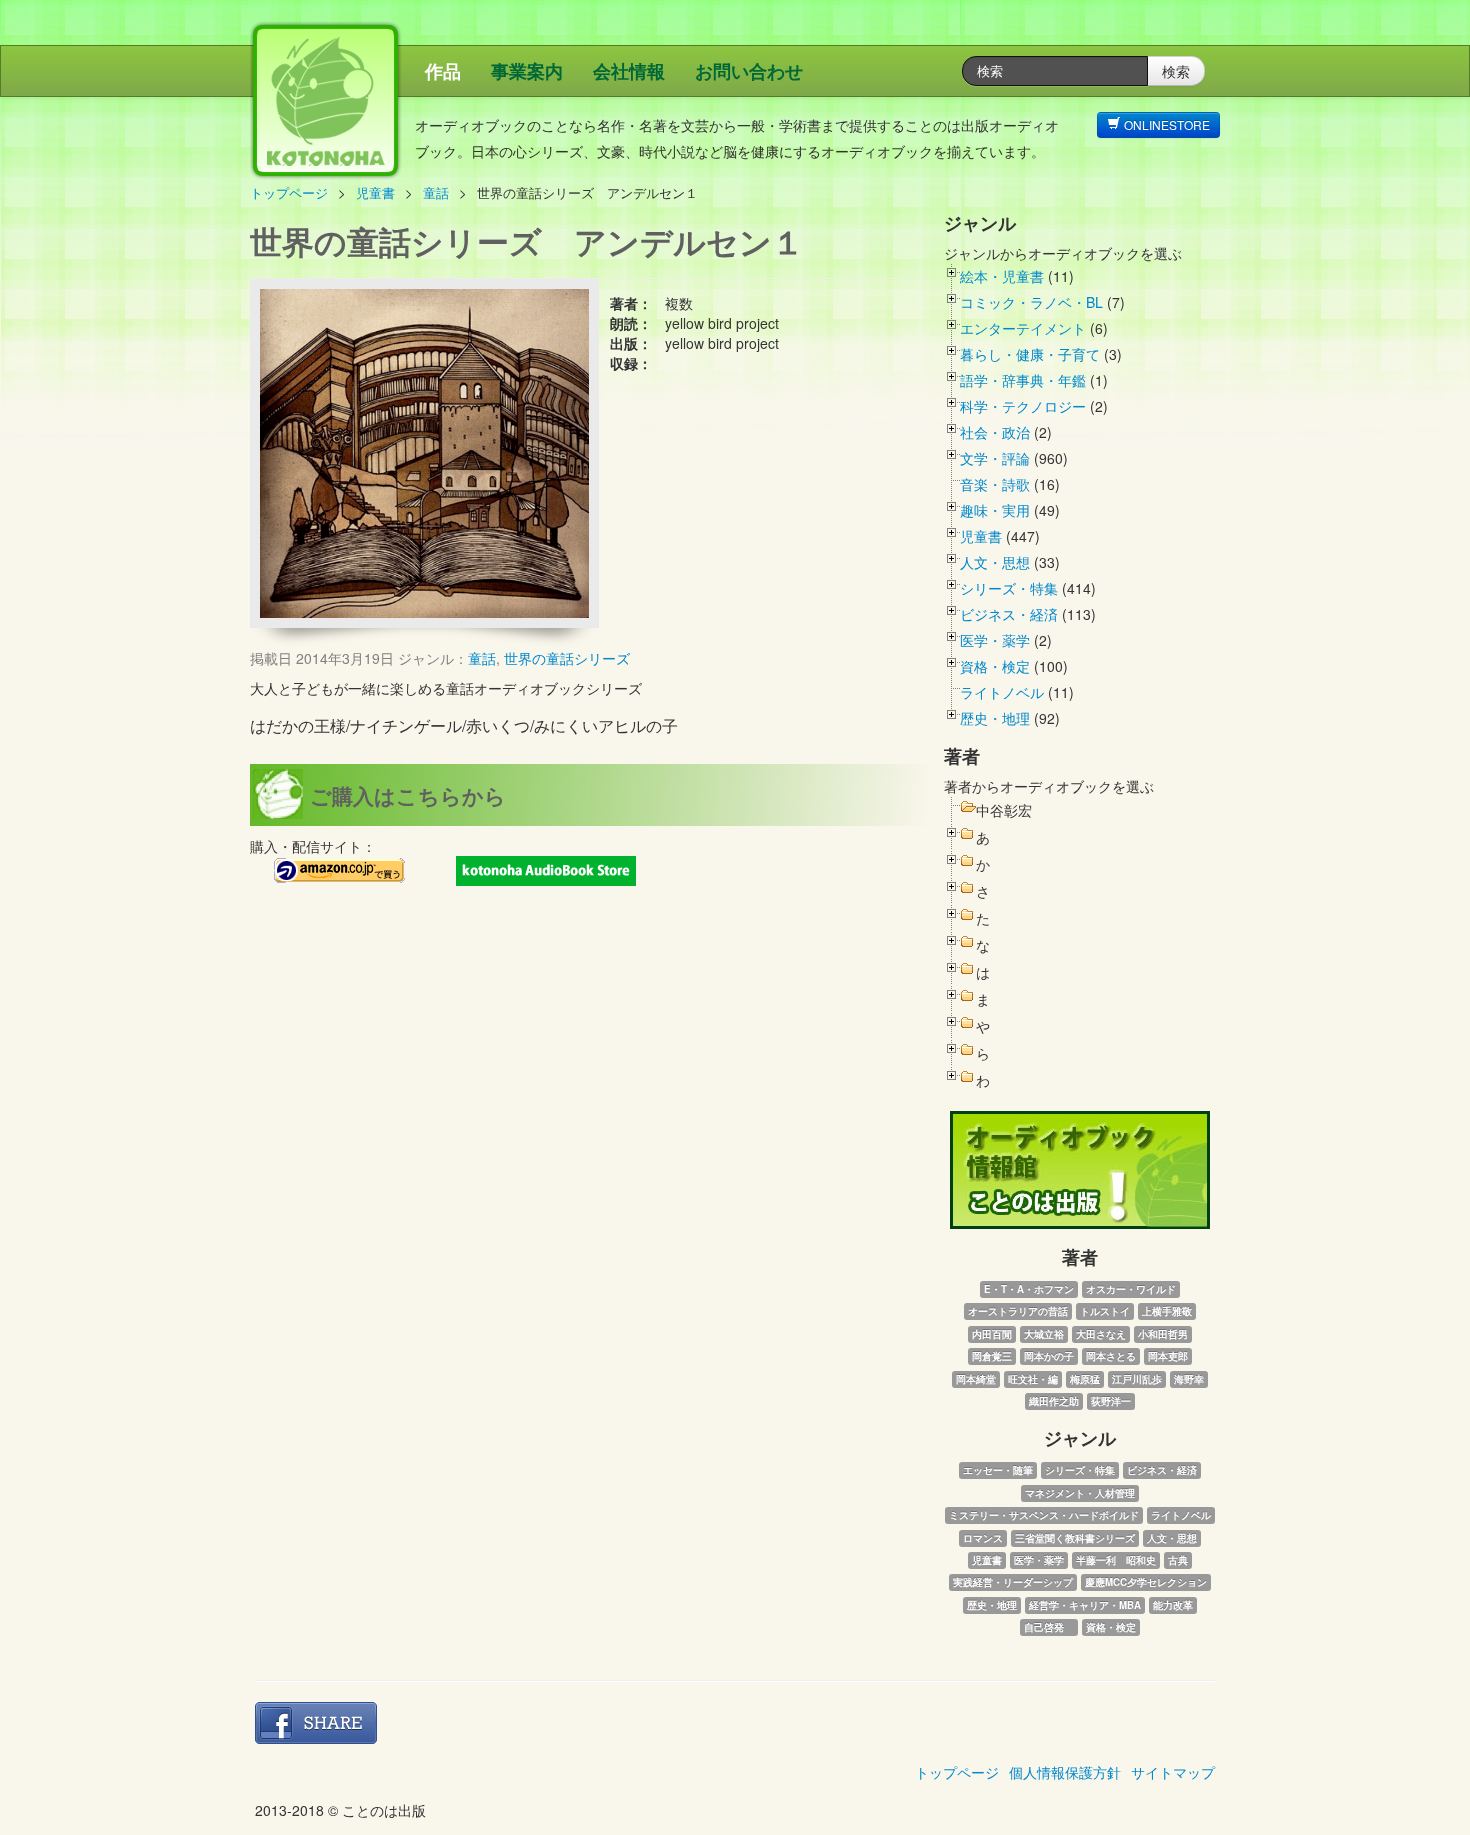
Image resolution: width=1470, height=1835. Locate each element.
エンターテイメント (1023, 328)
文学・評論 (995, 458)
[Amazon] (340, 871)
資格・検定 (995, 666)
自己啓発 (1049, 1627)
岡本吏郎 (1168, 1356)
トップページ (289, 192)
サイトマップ (1173, 1772)
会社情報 (629, 71)
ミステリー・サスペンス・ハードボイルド (1044, 1515)
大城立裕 (1044, 1334)
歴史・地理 (995, 718)
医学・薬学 (995, 640)
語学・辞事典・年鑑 (1023, 380)
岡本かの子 (1049, 1356)
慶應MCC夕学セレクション (1146, 1582)
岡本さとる (1111, 1356)
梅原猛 (1085, 1379)
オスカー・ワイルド (1131, 1289)
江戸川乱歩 (1137, 1379)
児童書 (375, 192)
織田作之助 (1054, 1401)
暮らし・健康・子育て (1030, 354)
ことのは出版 (420, 110)
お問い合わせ (749, 71)
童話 (436, 192)
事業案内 (527, 71)
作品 (443, 71)
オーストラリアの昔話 (1018, 1311)
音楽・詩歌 (995, 484)
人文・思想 (995, 562)
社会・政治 (995, 432)
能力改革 (1173, 1605)
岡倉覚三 (992, 1356)
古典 (1178, 1560)
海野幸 (1189, 1379)
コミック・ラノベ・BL (1031, 302)
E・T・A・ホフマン (1029, 1289)
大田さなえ (1101, 1334)
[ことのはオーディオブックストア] (546, 871)
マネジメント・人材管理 (1080, 1493)
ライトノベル (1002, 692)
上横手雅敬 (1167, 1311)
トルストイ (1105, 1311)
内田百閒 (992, 1334)
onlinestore (1165, 124)
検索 (1176, 71)
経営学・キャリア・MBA (1085, 1605)
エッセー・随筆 (998, 1470)
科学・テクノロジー (1023, 406)
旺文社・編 (1033, 1379)
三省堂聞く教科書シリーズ (1075, 1538)
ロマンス (983, 1538)
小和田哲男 (1163, 1334)
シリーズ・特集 (1009, 588)
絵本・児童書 (1002, 276)
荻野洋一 (1111, 1401)
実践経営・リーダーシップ (1013, 1582)
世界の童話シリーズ (567, 658)
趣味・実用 (995, 510)
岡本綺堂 (976, 1379)
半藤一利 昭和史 (1116, 1560)
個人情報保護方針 (1065, 1772)
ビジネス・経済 (1009, 614)
